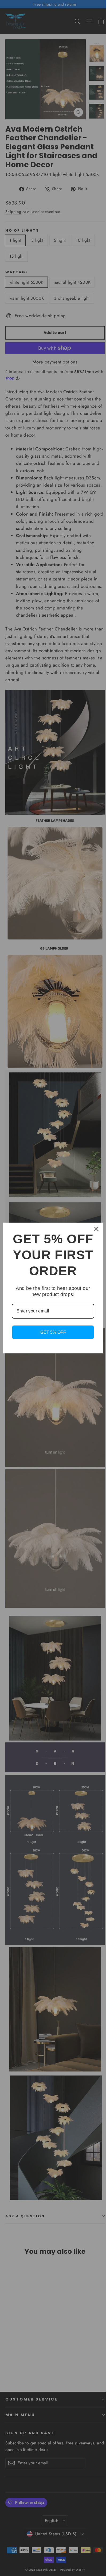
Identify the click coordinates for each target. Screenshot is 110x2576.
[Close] (96, 1229)
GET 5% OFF (53, 1332)
